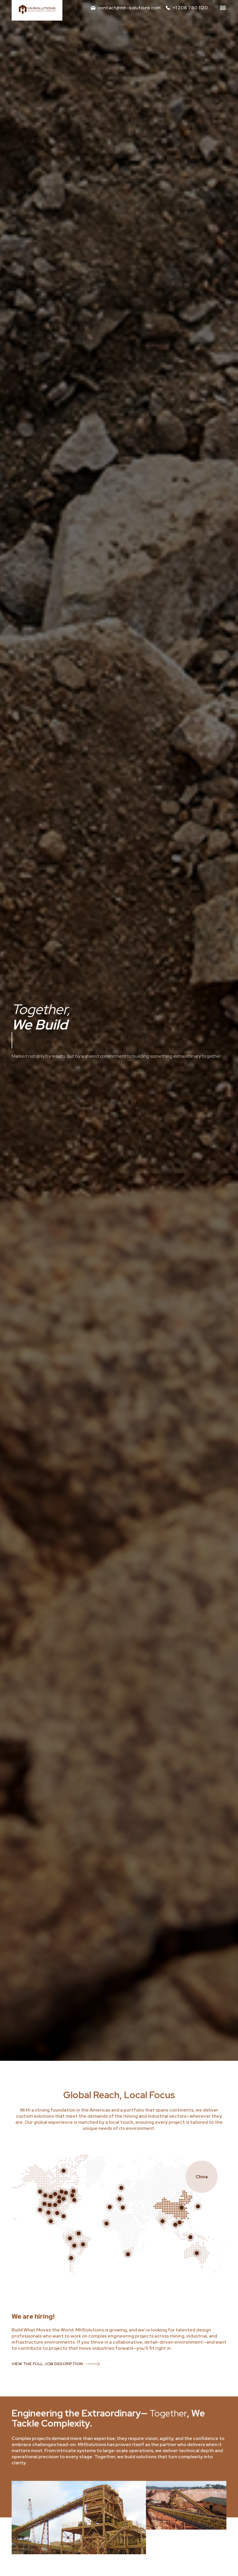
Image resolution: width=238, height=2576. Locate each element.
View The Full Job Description (47, 2364)
